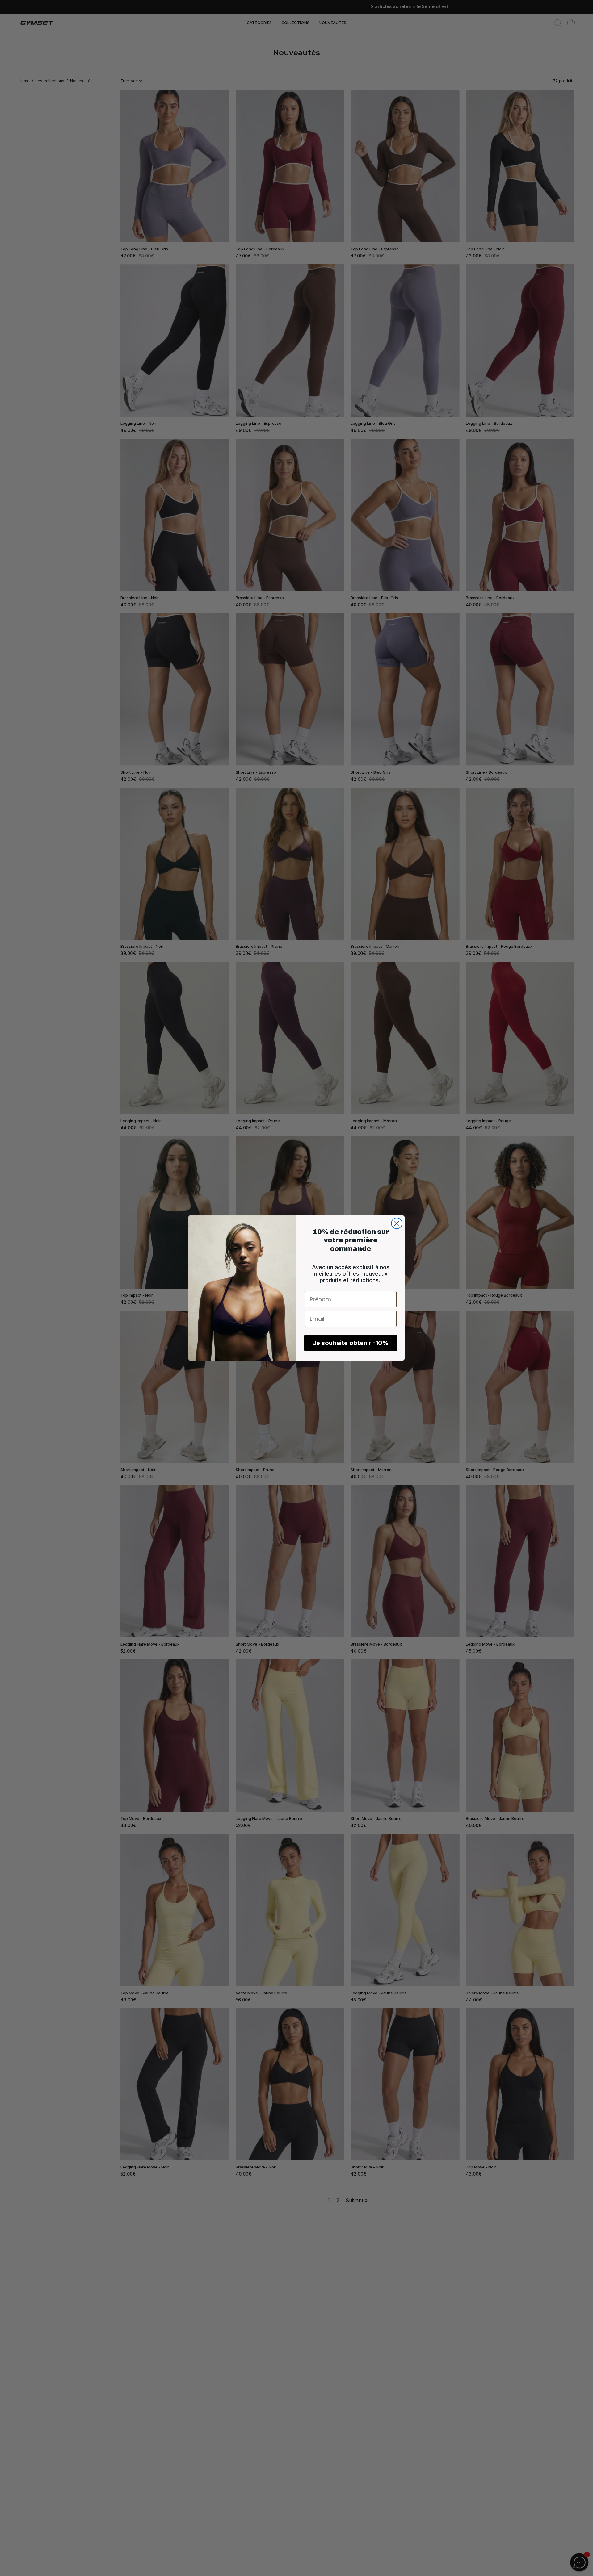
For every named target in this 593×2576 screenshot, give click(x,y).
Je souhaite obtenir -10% (351, 1343)
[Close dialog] (397, 1223)
